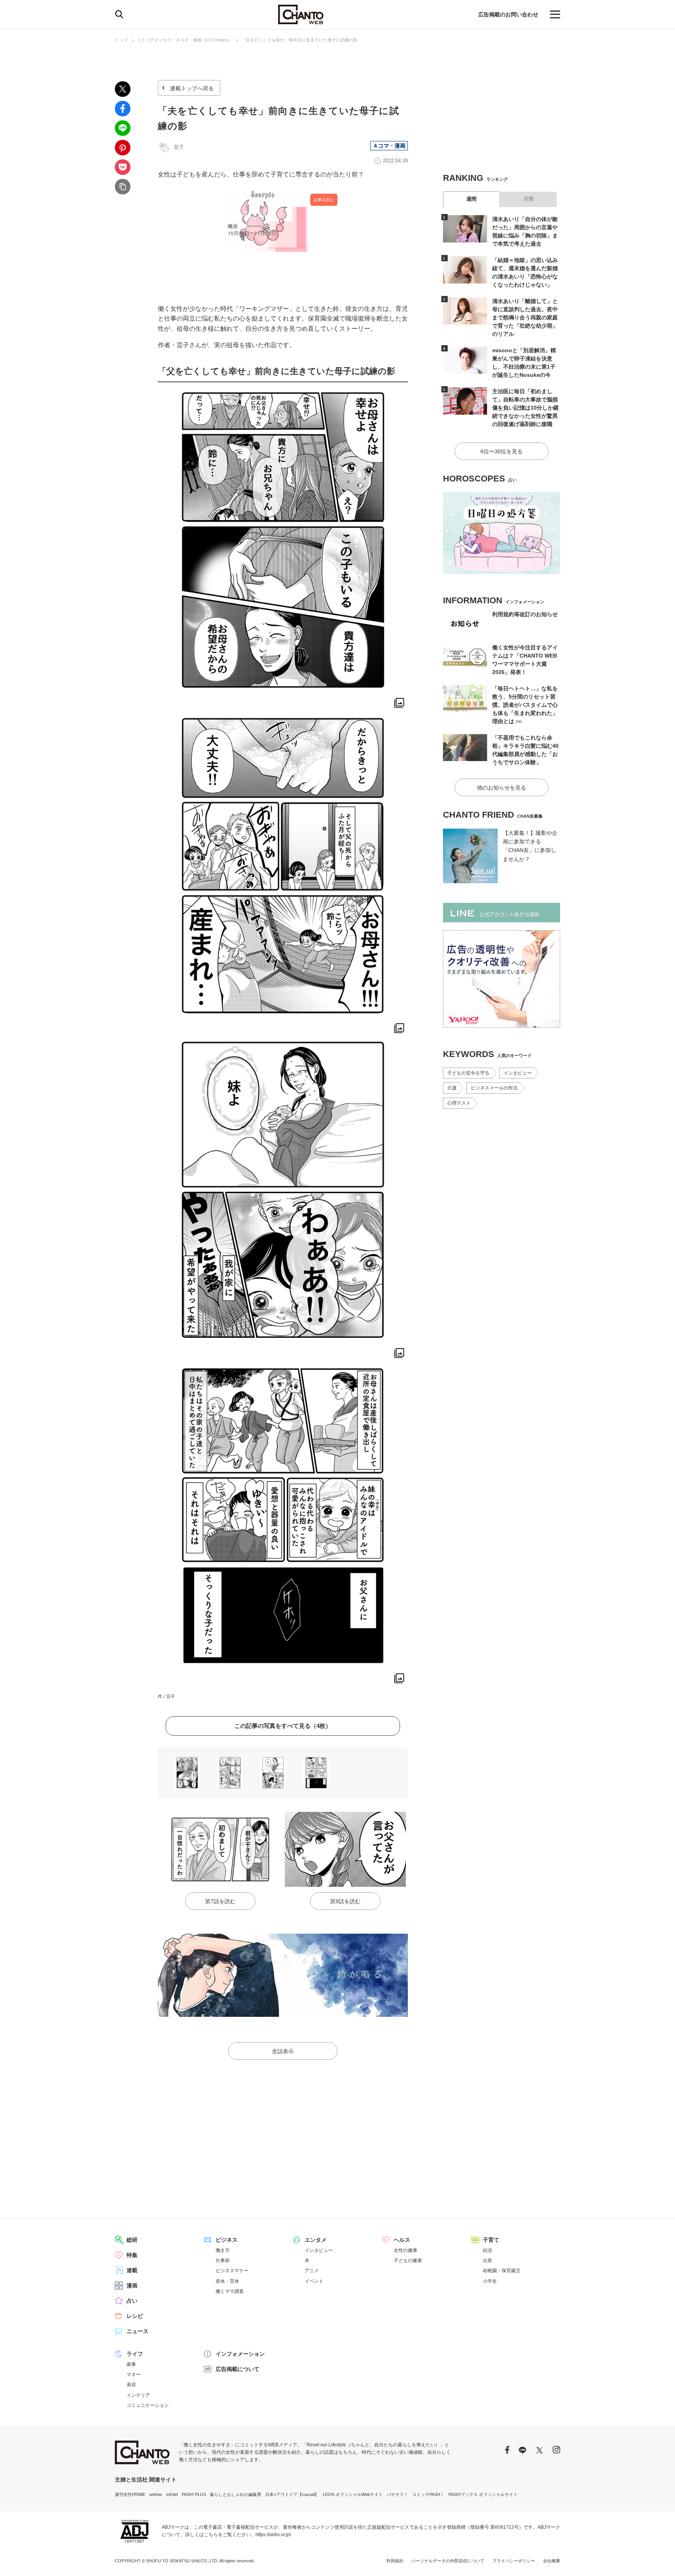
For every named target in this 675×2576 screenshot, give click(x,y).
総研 (132, 2240)
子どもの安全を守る (468, 1073)
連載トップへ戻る (192, 88)
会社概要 (552, 2561)
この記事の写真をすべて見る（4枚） (283, 1726)
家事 (131, 2364)
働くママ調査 (230, 2291)
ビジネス (227, 2240)
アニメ (312, 2271)
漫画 (132, 2285)
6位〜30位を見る (502, 451)
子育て (491, 2240)
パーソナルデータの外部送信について (448, 2561)
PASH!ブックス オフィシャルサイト (483, 2494)
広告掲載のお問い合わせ (508, 14)
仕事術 (223, 2260)
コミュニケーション (148, 2405)
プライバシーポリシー (514, 2561)
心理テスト (459, 1103)
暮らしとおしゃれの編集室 (236, 2494)
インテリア (138, 2395)
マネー (134, 2375)
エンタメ (316, 2240)
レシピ (135, 2316)
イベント (314, 2281)
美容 (131, 2385)
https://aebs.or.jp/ (273, 2535)
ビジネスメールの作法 (494, 1088)
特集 (132, 2255)
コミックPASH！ (428, 2494)
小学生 (490, 2281)
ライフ (135, 2354)
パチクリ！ (397, 2494)
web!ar (156, 2494)
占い (132, 2301)
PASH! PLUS (194, 2494)
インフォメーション (240, 2354)
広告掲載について (237, 2369)
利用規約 (395, 2561)
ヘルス (402, 2240)
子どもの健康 (408, 2260)
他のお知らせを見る (502, 788)
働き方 (223, 2250)
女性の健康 (405, 2250)
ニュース (137, 2331)
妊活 (487, 2250)
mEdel (172, 2494)
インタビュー (518, 1073)
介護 (452, 1088)
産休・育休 (227, 2281)
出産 (487, 2260)
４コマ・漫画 (389, 146)
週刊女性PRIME (130, 2494)
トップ (121, 40)
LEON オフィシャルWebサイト (353, 2494)
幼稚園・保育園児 (502, 2271)
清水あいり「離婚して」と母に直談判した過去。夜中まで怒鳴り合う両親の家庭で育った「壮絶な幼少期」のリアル (525, 317)
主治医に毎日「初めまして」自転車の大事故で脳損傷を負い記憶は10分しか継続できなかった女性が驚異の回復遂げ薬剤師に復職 (525, 408)
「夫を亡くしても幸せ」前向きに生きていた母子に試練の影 (299, 40)
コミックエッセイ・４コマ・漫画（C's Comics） (185, 40)
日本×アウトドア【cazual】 (292, 2494)
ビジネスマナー (232, 2271)
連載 (132, 2270)
